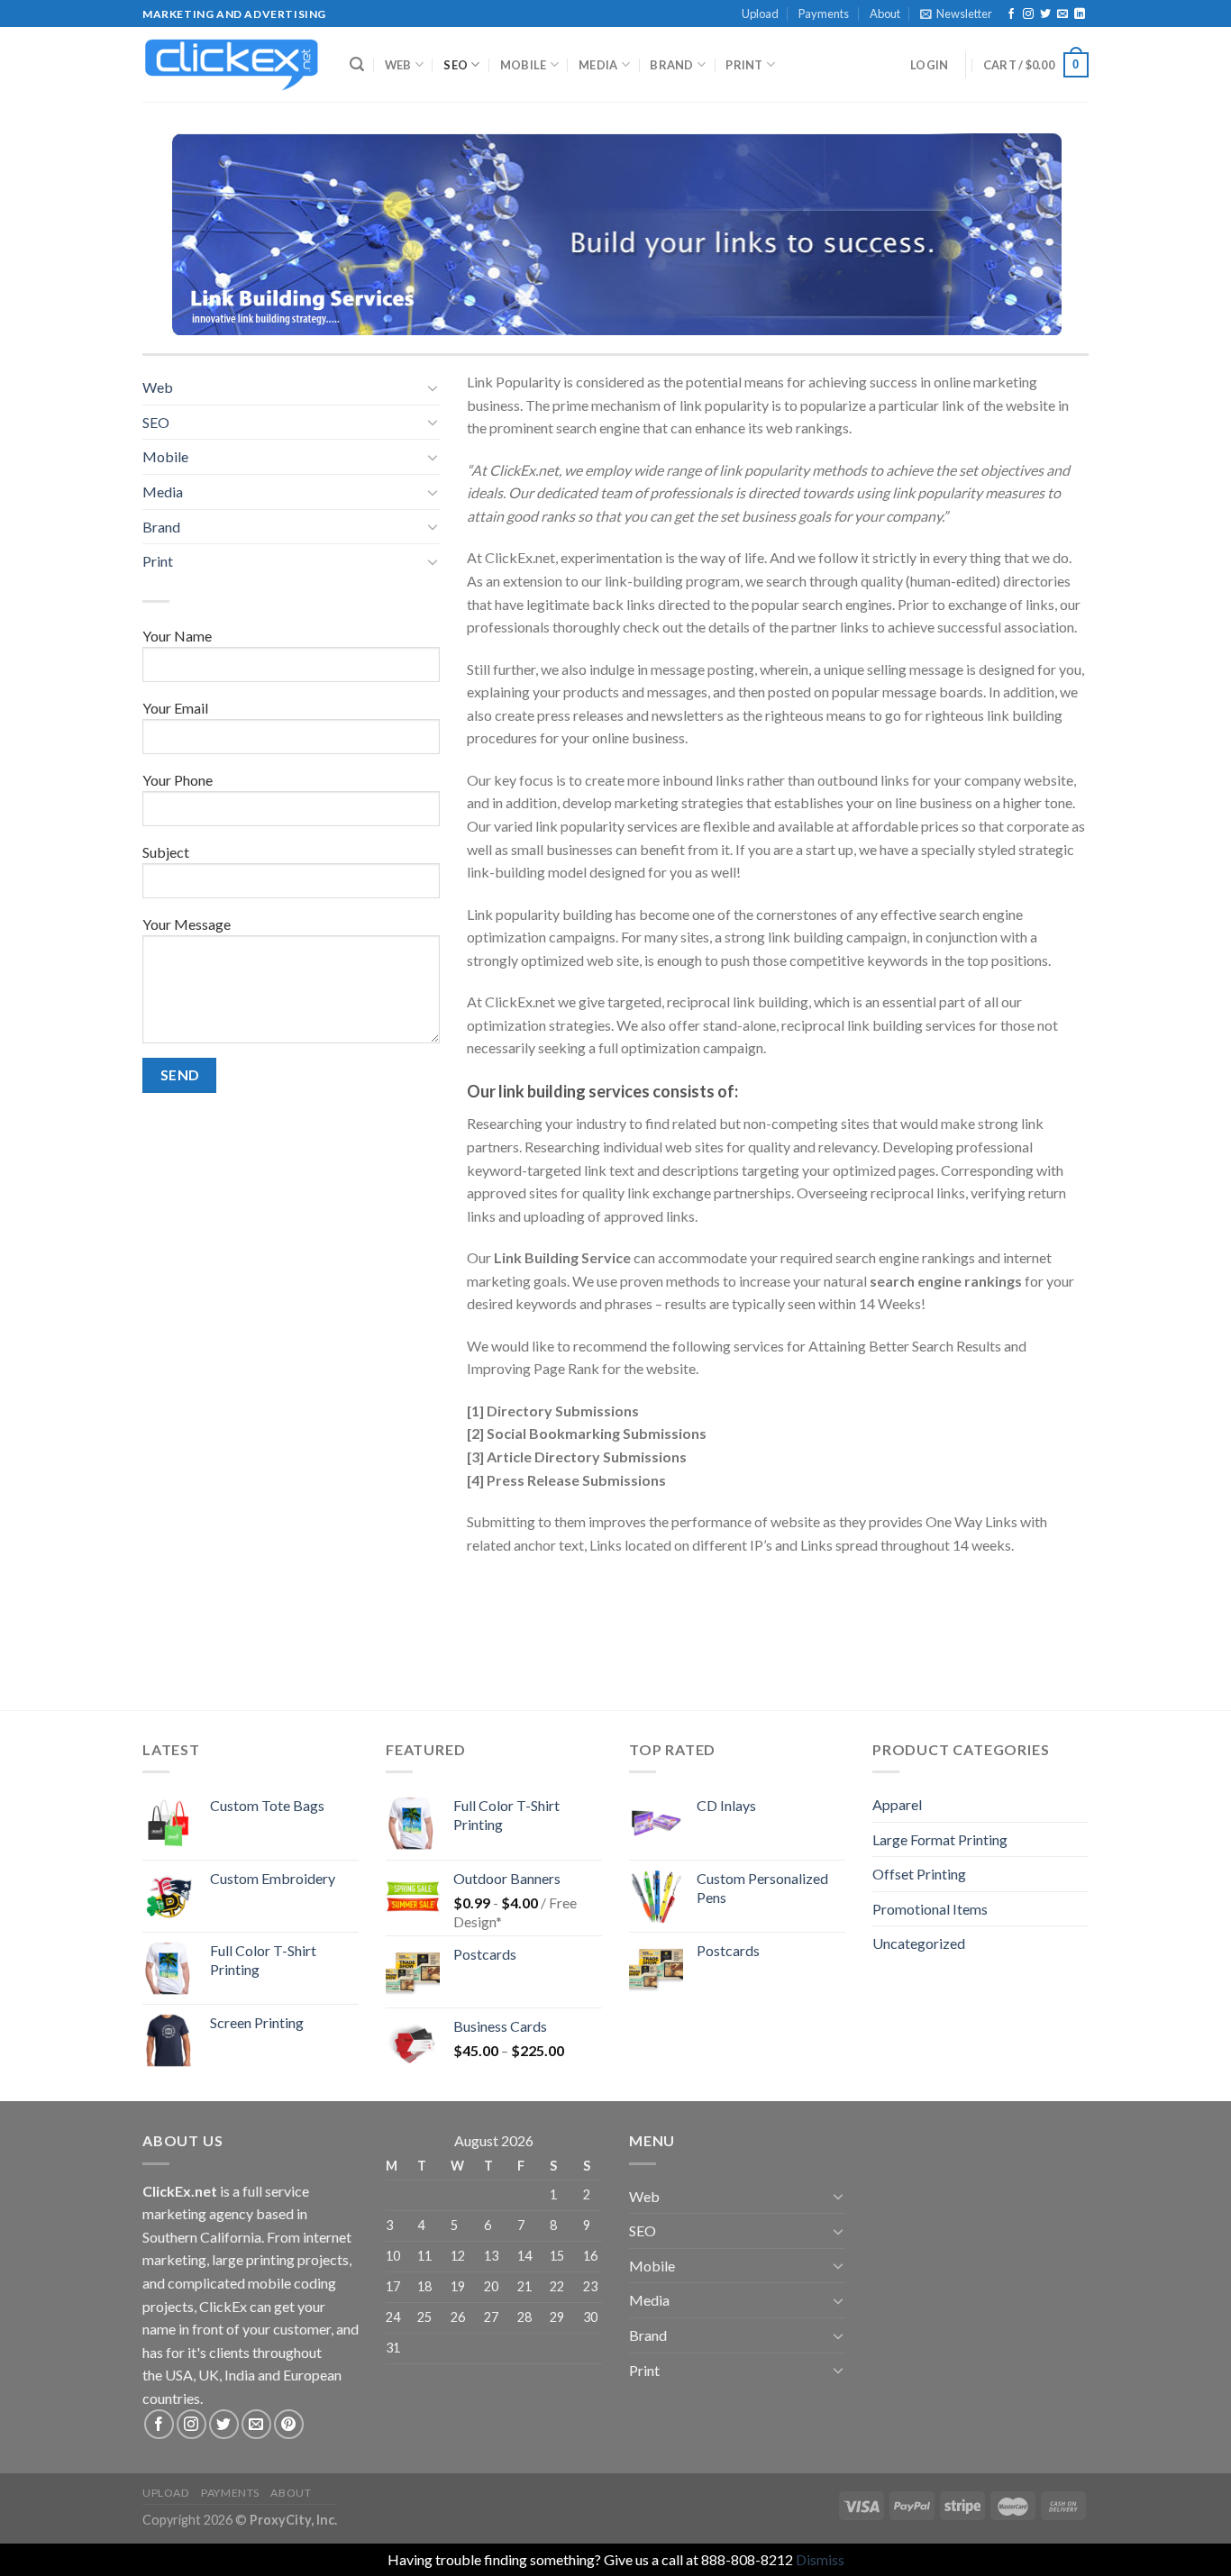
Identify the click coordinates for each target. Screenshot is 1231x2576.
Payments (824, 14)
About (885, 14)
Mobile (524, 65)
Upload (760, 14)
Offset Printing (919, 1874)
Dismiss (820, 2559)
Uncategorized (919, 1943)
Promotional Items (930, 1909)
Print (744, 65)
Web (398, 65)
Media (598, 65)
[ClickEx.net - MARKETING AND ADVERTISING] (233, 65)
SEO (456, 65)
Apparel (897, 1804)
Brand (671, 65)
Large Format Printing (940, 1839)
